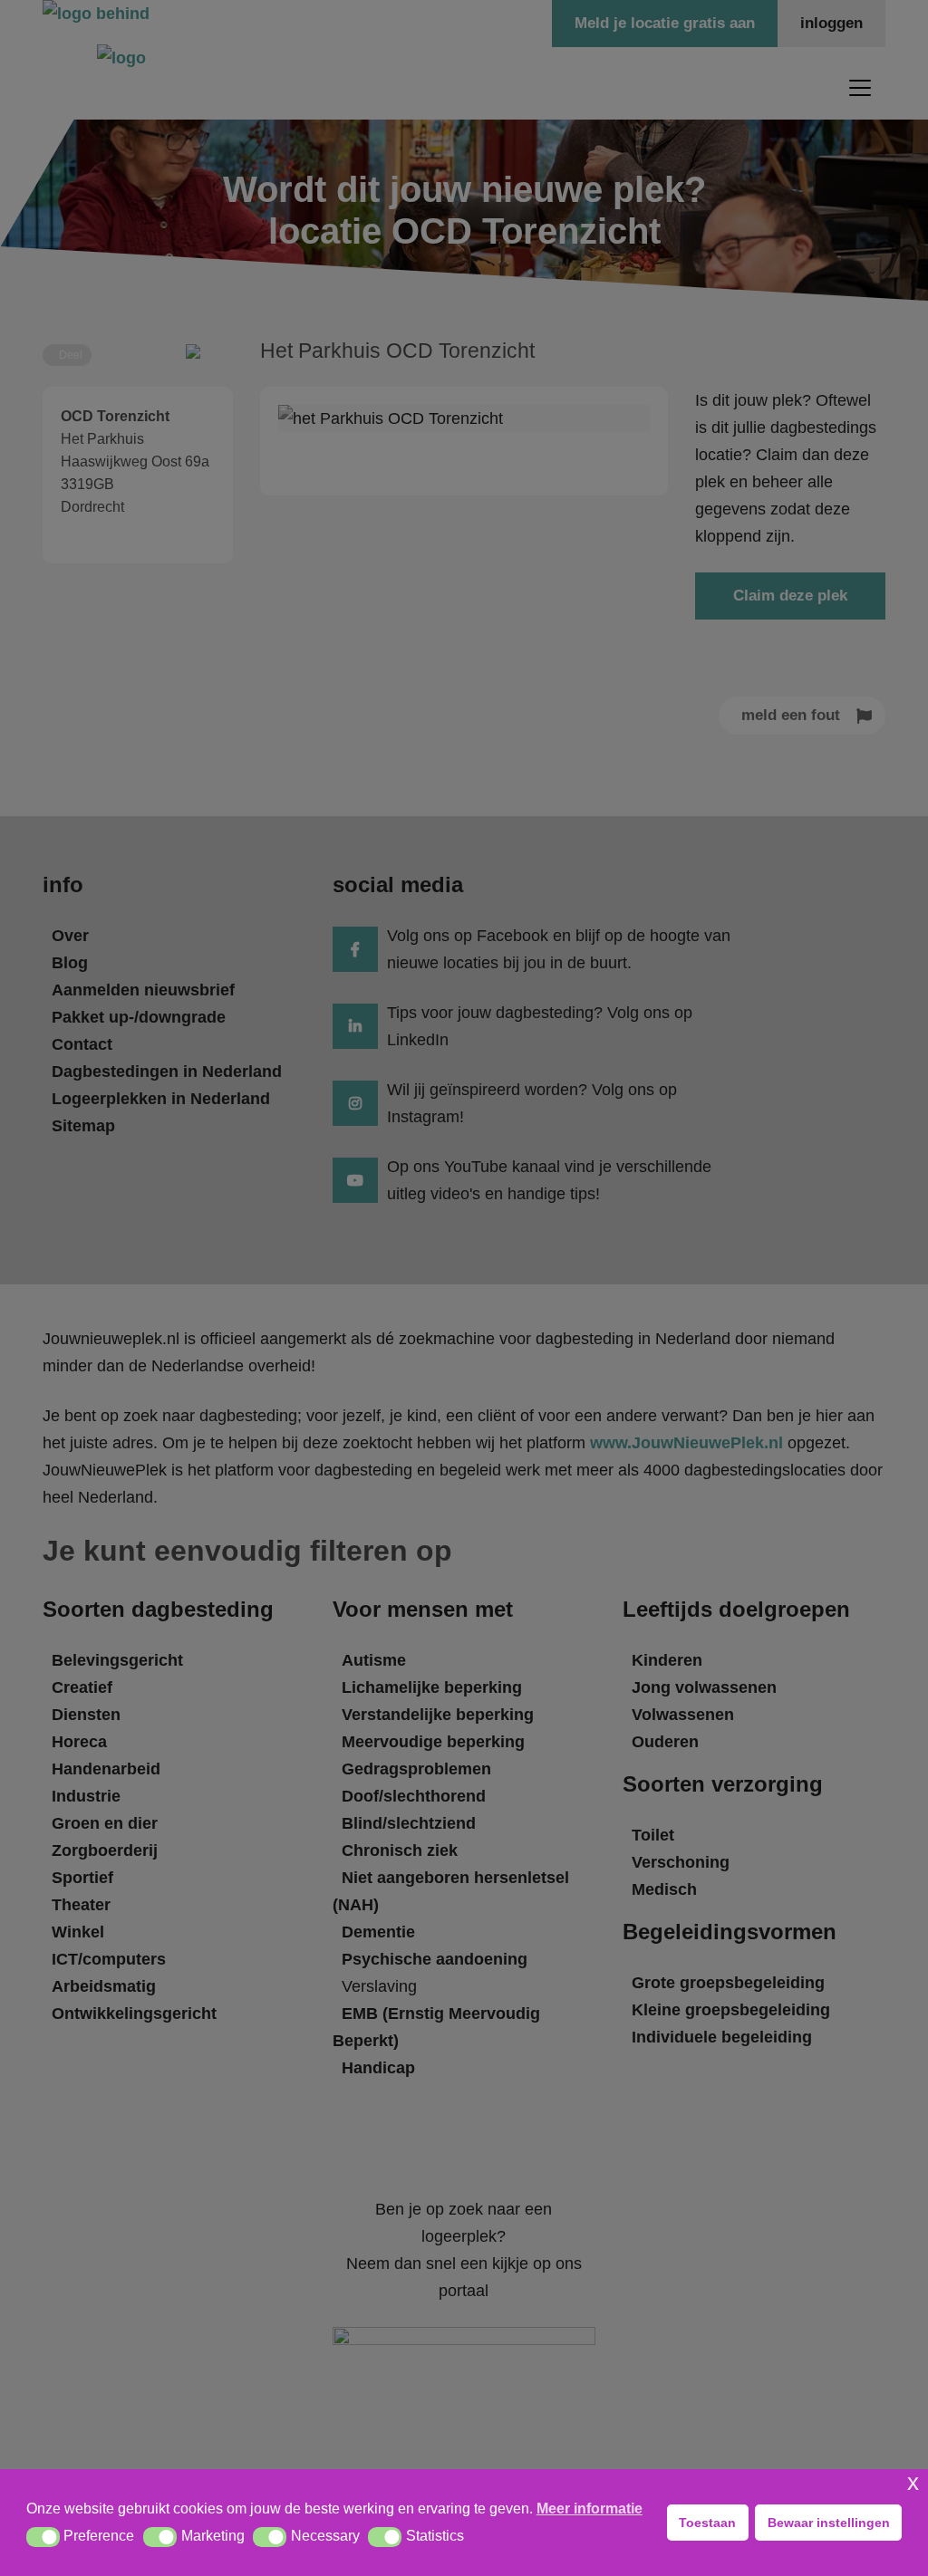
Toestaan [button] (707, 2523)
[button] (43, 2537)
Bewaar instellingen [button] (829, 2523)
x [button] (913, 2482)
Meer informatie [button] (590, 2509)
